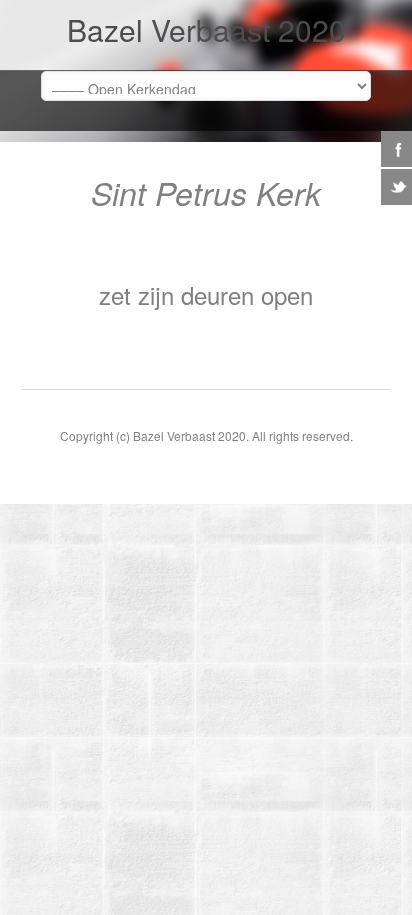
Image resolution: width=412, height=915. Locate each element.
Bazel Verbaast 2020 (206, 29)
